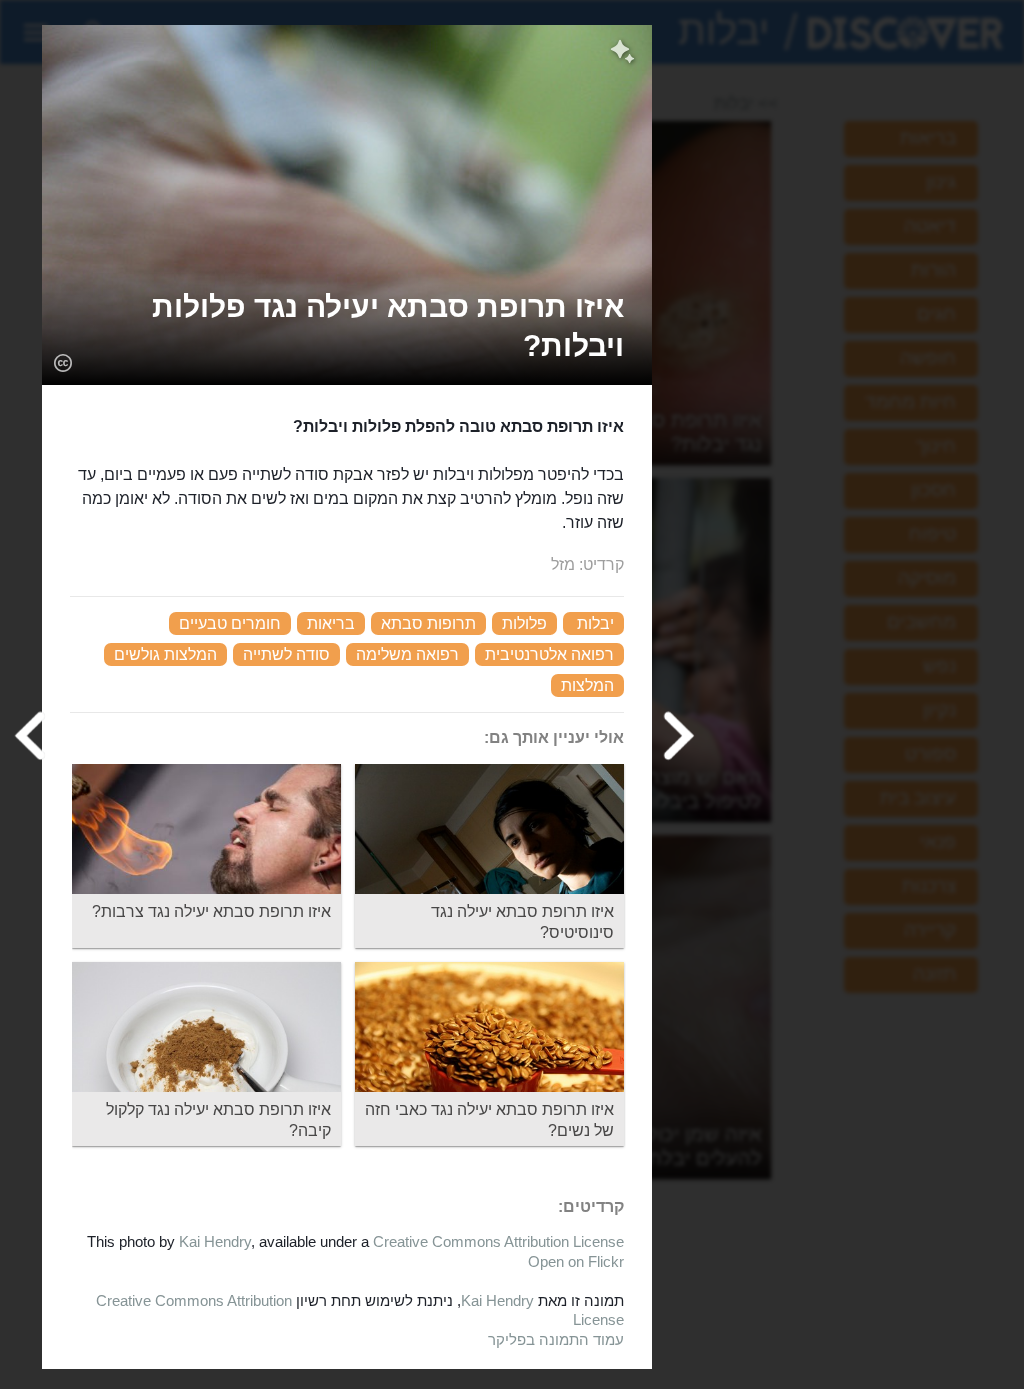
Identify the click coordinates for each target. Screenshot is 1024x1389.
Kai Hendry (215, 1241)
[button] (347, 326)
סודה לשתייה (286, 654)
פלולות (524, 623)
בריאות (331, 623)
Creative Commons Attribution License (498, 1241)
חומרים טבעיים (230, 623)
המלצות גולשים (165, 654)
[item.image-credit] (62, 362)
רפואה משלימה (407, 654)
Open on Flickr (576, 1261)
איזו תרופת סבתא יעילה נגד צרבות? (211, 911)
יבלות (595, 623)
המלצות (587, 685)
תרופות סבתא (428, 623)
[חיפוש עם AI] (622, 54)
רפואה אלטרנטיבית (549, 654)
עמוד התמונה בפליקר (556, 1339)
